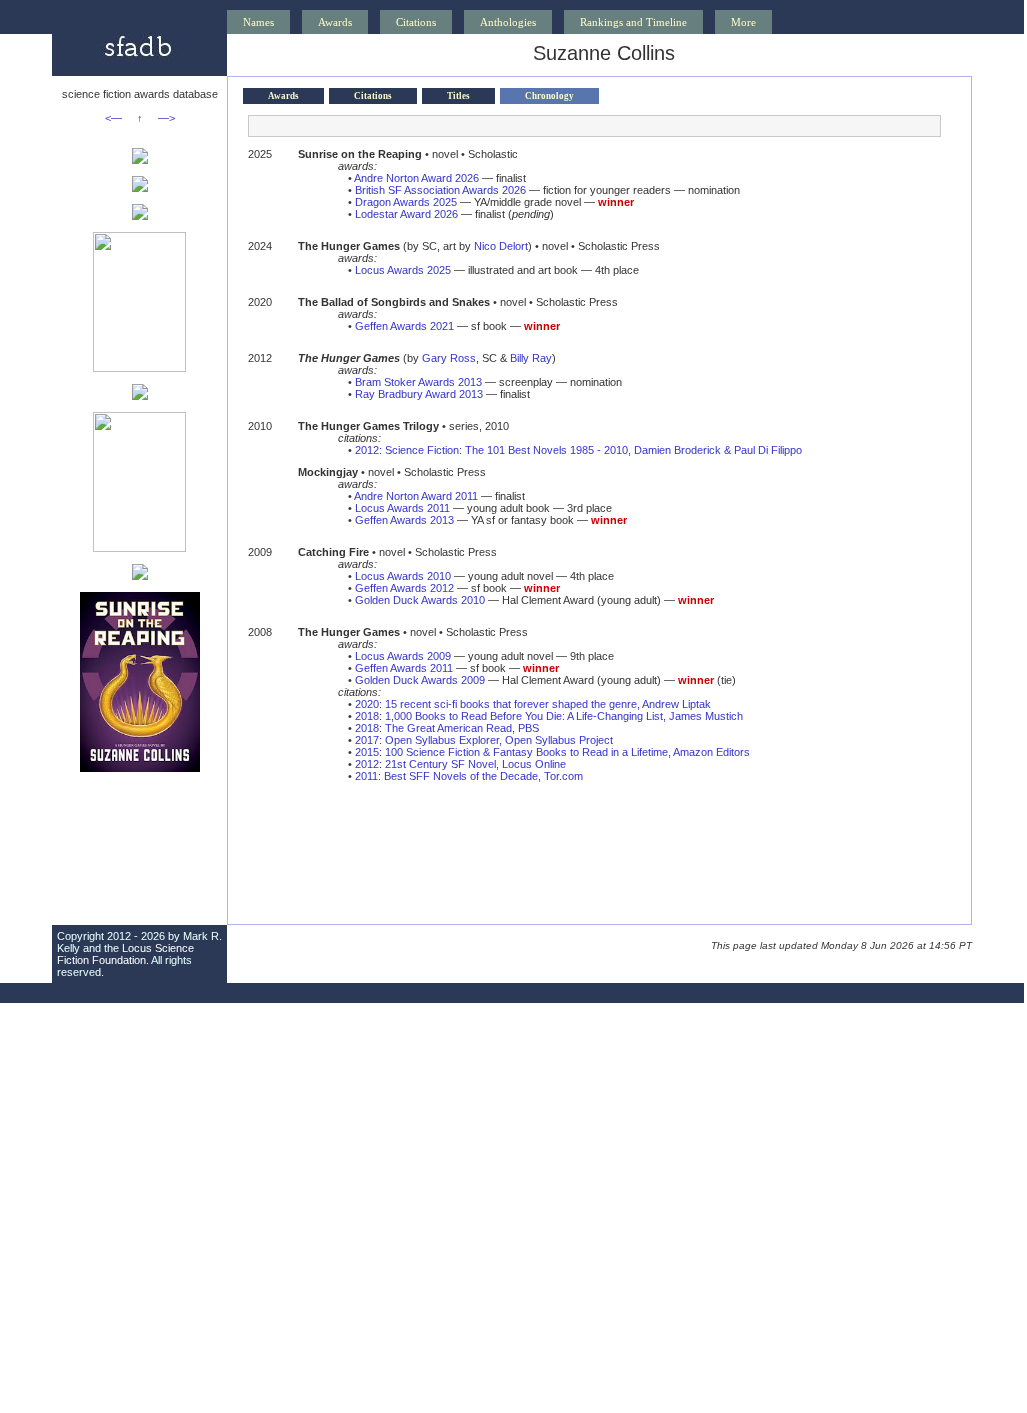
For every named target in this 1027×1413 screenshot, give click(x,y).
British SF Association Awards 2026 (440, 190)
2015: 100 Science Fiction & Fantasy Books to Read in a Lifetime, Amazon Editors (552, 752)
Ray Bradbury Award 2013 (419, 394)
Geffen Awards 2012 (404, 588)
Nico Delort (501, 246)
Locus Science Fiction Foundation (125, 954)
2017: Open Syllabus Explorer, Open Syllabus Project (484, 740)
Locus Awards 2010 (403, 576)
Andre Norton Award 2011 (416, 496)
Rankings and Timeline (633, 22)
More (743, 22)
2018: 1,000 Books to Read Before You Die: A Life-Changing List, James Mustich (549, 716)
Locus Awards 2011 (402, 508)
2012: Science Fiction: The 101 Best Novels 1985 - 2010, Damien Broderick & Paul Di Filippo (578, 450)
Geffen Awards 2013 (404, 520)
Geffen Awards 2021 (404, 326)
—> (166, 118)
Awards (335, 22)
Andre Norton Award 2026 (416, 178)
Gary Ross (449, 358)
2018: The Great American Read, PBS (447, 728)
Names (258, 22)
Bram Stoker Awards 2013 (418, 382)
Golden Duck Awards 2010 (420, 600)
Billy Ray (531, 358)
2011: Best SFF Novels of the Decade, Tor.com (469, 776)
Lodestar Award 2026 (406, 214)
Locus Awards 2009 (403, 656)
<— (113, 118)
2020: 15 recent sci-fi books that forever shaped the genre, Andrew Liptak (533, 704)
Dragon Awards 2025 (406, 202)
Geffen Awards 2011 (404, 668)
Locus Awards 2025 (403, 270)
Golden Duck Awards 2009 (420, 680)
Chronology (549, 96)
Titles (458, 96)
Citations (416, 22)
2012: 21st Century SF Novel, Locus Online (460, 764)
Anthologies (508, 22)
